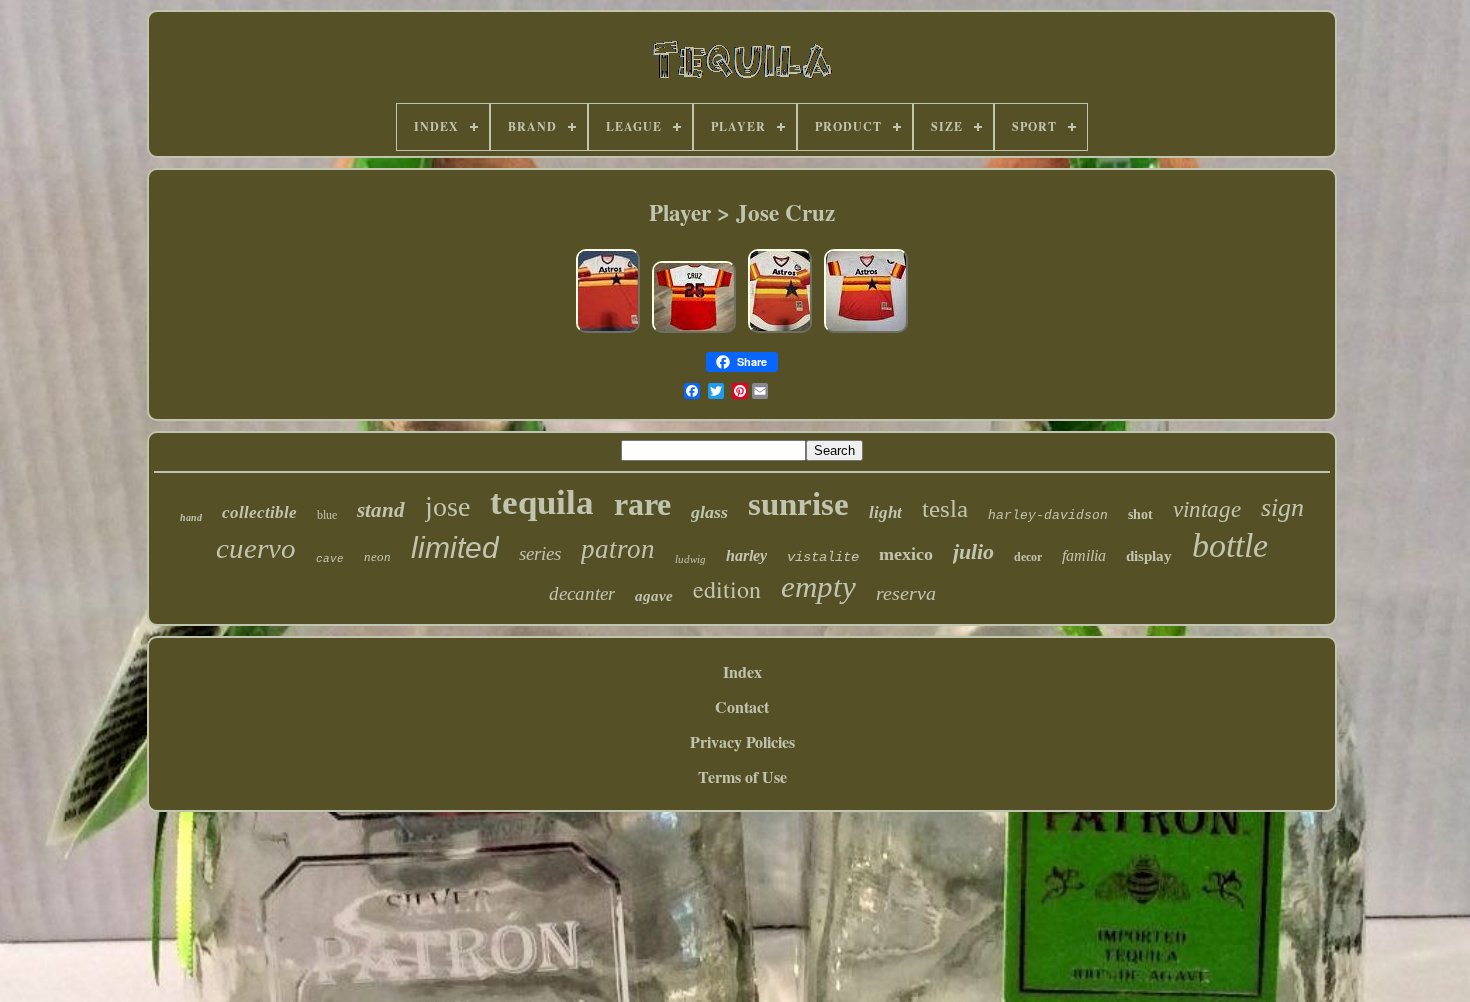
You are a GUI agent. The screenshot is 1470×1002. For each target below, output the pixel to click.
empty (818, 586)
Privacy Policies (742, 741)
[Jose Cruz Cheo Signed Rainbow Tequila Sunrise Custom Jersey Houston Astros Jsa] (694, 330)
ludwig (690, 559)
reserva (906, 593)
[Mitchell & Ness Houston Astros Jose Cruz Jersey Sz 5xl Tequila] (608, 330)
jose (447, 506)
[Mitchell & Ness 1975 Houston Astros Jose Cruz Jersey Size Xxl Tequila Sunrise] (866, 330)
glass (709, 512)
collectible (259, 512)
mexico (906, 554)
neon (377, 556)
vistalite (823, 557)
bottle (1230, 545)
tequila (542, 502)
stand (381, 510)
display (1149, 556)
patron (618, 549)
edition (727, 589)
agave (654, 596)
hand (191, 517)
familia (1084, 555)
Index (742, 671)
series (540, 553)
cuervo (256, 548)
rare (642, 504)
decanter (582, 593)
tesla (945, 508)
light (885, 512)
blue (327, 515)
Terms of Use (742, 776)
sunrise (798, 504)
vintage (1207, 509)
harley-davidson (1048, 515)
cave (330, 559)
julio (973, 551)
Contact (742, 706)
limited (455, 547)
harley (746, 555)
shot (1140, 514)
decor (1028, 557)
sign (1282, 507)
